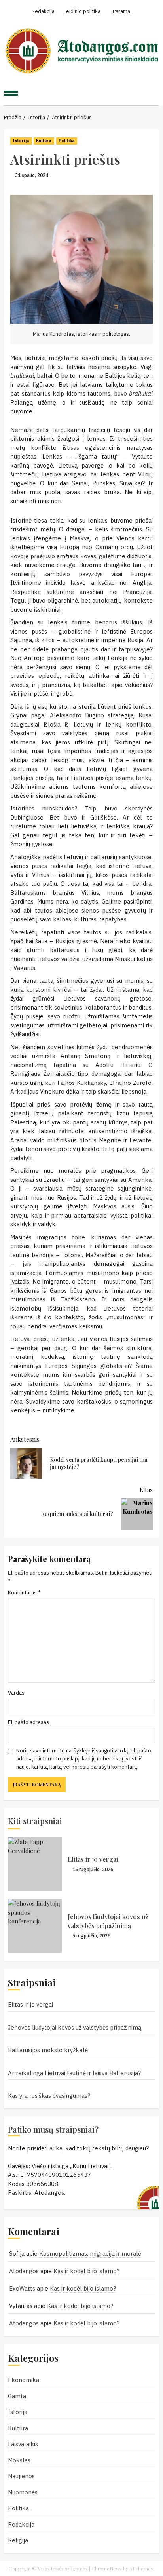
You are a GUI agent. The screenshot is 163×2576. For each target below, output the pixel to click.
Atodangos (24, 2271)
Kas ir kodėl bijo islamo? (86, 2271)
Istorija (21, 141)
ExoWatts (22, 2288)
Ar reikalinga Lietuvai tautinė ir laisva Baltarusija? (74, 2073)
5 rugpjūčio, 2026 (91, 1936)
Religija (18, 2540)
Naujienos (21, 2476)
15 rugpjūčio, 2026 (93, 1869)
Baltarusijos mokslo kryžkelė (48, 2050)
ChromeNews (107, 2568)
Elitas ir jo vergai (93, 1859)
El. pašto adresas (28, 1722)
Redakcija (21, 2524)
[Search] (149, 94)
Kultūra (44, 141)
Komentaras (24, 1592)
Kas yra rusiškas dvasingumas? (49, 2096)
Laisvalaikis (23, 2444)
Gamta (17, 2396)
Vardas (16, 1693)
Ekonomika (24, 2380)
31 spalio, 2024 (32, 175)
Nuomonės (23, 2492)
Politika (67, 141)
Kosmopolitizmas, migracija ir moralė (90, 2254)
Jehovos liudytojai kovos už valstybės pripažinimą (108, 1921)
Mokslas (19, 2460)
